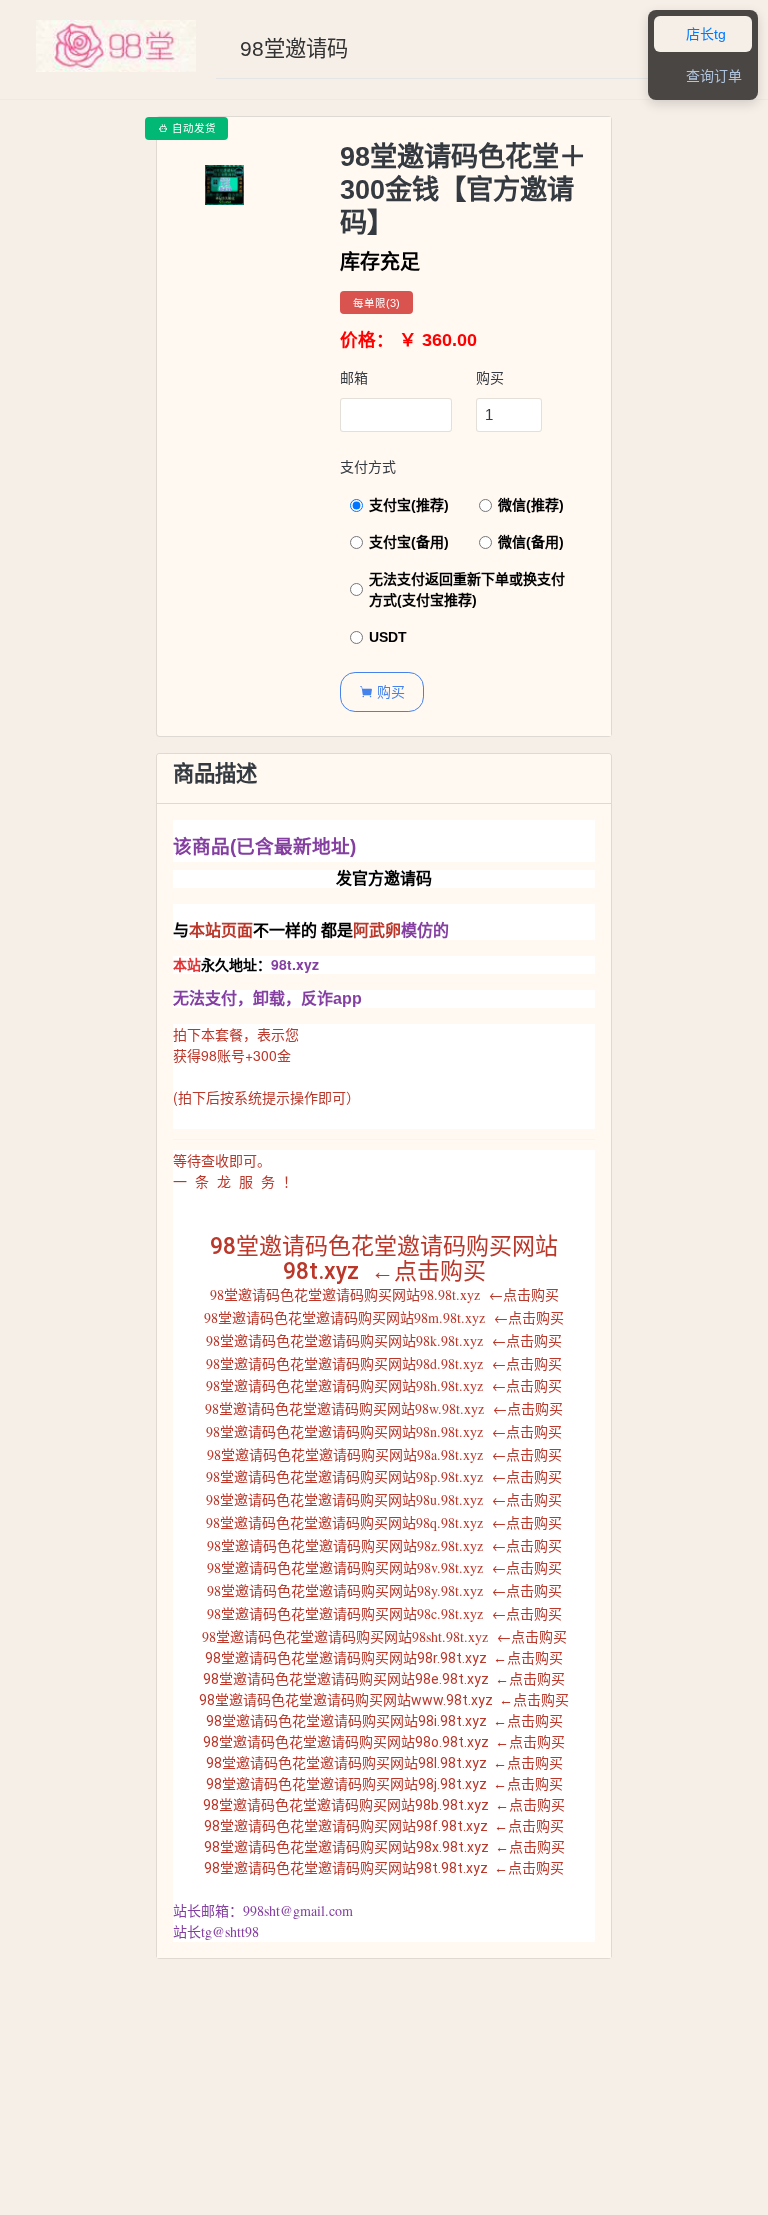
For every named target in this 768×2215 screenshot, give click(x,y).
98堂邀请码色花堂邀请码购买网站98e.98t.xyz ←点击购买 (384, 1679)
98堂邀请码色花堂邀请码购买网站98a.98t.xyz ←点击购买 (384, 1454)
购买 (490, 378)
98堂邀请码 (294, 49)
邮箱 (354, 378)
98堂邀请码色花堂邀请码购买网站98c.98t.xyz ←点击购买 (384, 1613)
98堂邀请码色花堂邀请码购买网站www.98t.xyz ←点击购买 (384, 1700)
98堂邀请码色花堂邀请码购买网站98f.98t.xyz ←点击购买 (384, 1826)
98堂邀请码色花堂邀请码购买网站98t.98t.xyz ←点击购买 (384, 1868)
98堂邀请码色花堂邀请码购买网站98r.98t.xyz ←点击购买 (384, 1658)
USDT (388, 637)
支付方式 (368, 467)
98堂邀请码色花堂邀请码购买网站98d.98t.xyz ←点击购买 (384, 1363)
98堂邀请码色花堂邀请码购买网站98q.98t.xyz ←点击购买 (384, 1522)
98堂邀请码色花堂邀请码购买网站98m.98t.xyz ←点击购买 (384, 1317)
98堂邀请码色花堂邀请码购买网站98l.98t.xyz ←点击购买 (384, 1763)
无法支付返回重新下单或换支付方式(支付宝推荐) (467, 589)
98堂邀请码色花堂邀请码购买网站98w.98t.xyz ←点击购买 (384, 1408)
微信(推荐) (531, 505)
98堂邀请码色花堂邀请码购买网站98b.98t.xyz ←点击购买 (384, 1805)
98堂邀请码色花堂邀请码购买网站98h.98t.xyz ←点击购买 (384, 1385)
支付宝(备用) (409, 542)
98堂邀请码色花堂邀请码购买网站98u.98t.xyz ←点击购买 (384, 1499)
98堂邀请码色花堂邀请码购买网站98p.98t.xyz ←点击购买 (384, 1476)
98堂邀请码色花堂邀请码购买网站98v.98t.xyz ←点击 (370, 1567)
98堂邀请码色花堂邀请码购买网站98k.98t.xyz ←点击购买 (384, 1340)
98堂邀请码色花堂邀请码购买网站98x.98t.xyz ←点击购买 (384, 1847)
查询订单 (703, 76)
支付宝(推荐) (409, 505)
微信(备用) (531, 542)
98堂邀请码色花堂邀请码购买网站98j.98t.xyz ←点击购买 (384, 1784)
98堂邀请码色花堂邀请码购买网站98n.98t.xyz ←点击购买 (384, 1431)
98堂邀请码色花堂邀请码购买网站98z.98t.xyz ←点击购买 (384, 1545)
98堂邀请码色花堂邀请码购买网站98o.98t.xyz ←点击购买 (384, 1742)
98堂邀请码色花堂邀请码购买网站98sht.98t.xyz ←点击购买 (384, 1636)
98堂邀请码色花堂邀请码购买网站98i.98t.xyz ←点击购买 (384, 1721)
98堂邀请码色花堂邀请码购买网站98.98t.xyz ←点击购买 (384, 1294)
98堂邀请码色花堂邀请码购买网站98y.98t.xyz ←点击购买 (384, 1590)
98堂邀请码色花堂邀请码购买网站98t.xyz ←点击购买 (384, 1259)
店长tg (695, 34)
